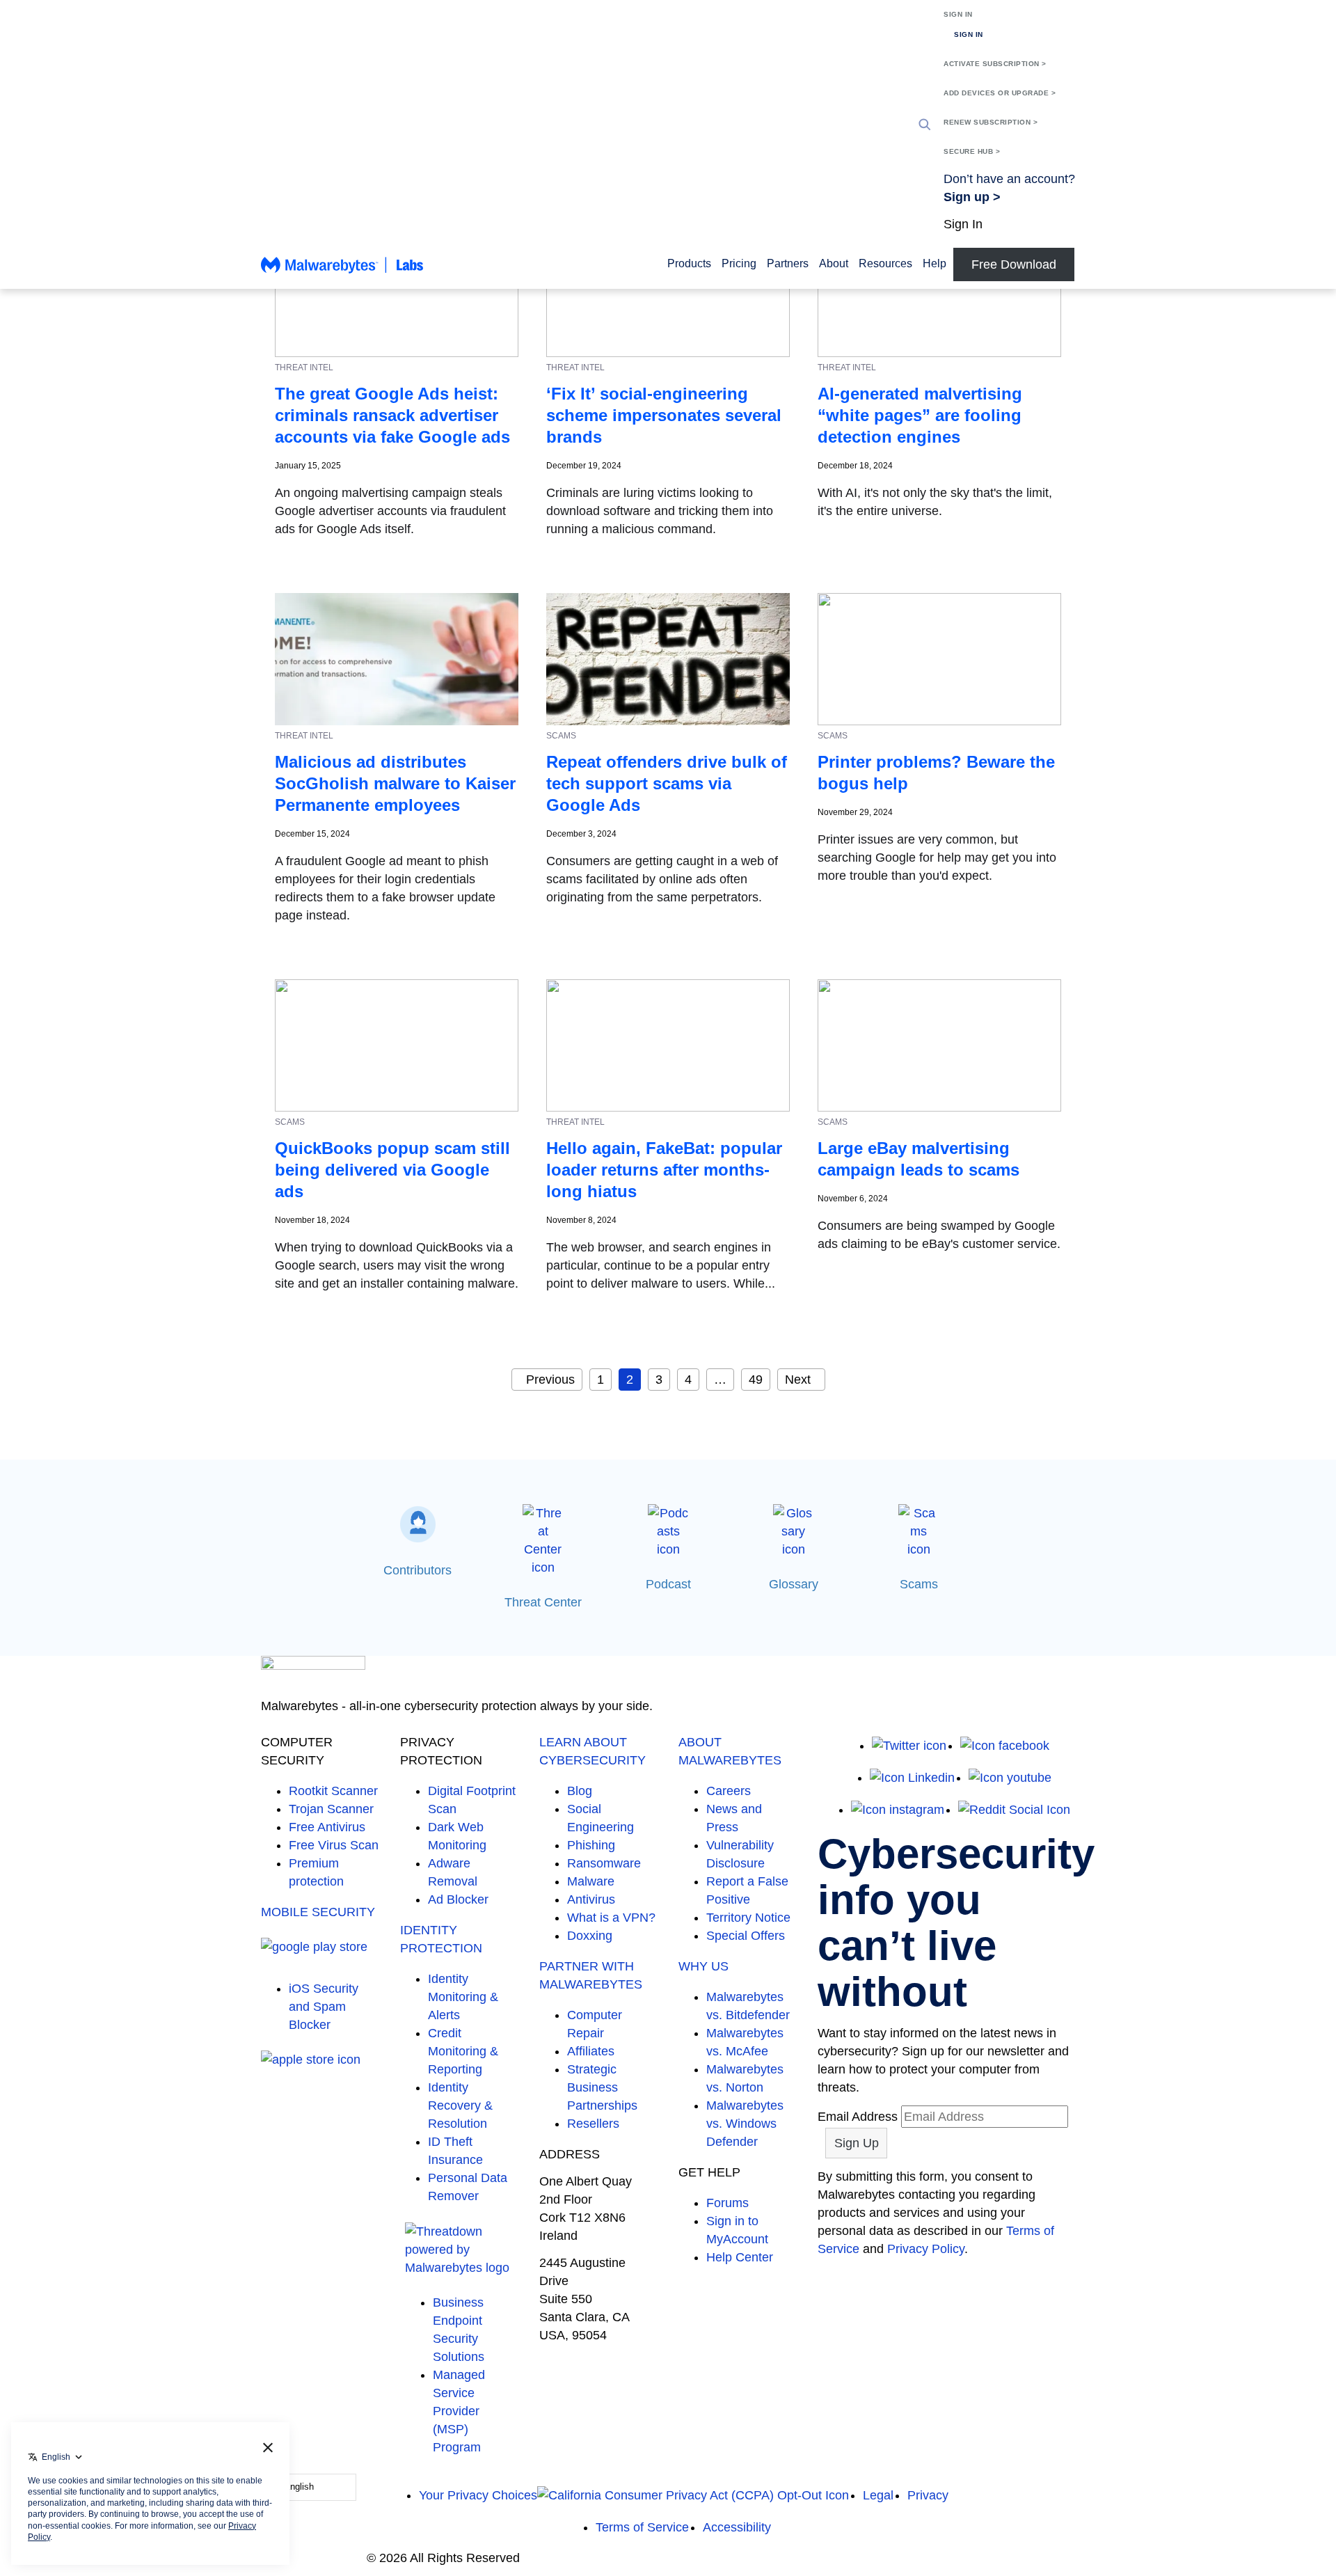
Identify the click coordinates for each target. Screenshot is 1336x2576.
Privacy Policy (926, 2249)
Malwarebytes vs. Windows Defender (745, 2124)
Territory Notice (748, 1918)
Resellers (593, 2124)
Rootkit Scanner (333, 1791)
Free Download (1014, 264)
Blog (580, 1791)
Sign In (958, 14)
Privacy (928, 2495)
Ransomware (604, 1863)
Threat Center (543, 1602)
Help (935, 263)
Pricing (739, 263)
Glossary (794, 1584)
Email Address (858, 2117)
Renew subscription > (991, 122)
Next (798, 1380)
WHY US (703, 1966)
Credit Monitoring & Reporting (463, 2051)
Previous (550, 1380)
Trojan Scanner (331, 1809)
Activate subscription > (995, 64)
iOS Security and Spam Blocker (324, 2007)
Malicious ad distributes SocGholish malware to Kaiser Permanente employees (395, 783)
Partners (788, 263)
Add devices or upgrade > (1000, 93)
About (834, 263)
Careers (729, 1791)
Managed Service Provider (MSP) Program (459, 2411)
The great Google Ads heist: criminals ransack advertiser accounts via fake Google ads (392, 415)
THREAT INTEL (304, 368)
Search (925, 125)
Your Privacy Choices (478, 2495)
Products (689, 263)
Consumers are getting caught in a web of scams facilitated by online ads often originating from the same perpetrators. (662, 879)
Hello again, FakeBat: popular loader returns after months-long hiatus (664, 1170)
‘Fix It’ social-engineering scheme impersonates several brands (664, 415)
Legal (878, 2495)
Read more (306, 556)
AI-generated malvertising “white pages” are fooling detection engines (920, 415)
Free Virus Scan (334, 1845)
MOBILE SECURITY (318, 1912)
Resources (885, 263)
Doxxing (590, 1936)
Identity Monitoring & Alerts (463, 1997)
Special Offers (746, 1936)
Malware (591, 1881)
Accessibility (737, 2527)
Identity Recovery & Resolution (460, 2105)
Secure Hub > (972, 151)
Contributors (417, 1570)
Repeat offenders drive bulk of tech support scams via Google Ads (667, 783)
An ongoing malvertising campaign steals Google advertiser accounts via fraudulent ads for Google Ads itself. (390, 511)
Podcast (668, 1584)
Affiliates (591, 2051)
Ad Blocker (458, 1899)
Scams (919, 1584)
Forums (727, 2203)
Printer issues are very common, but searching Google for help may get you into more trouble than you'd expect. (937, 858)
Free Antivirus (327, 1827)
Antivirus (591, 1899)
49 (756, 1380)
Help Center (740, 2257)
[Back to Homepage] (342, 271)
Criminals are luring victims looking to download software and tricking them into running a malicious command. (660, 511)
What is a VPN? (611, 1918)
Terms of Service (642, 2527)
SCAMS (561, 736)
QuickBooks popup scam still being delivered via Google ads (392, 1170)
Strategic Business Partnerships (602, 2087)
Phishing (591, 1845)
